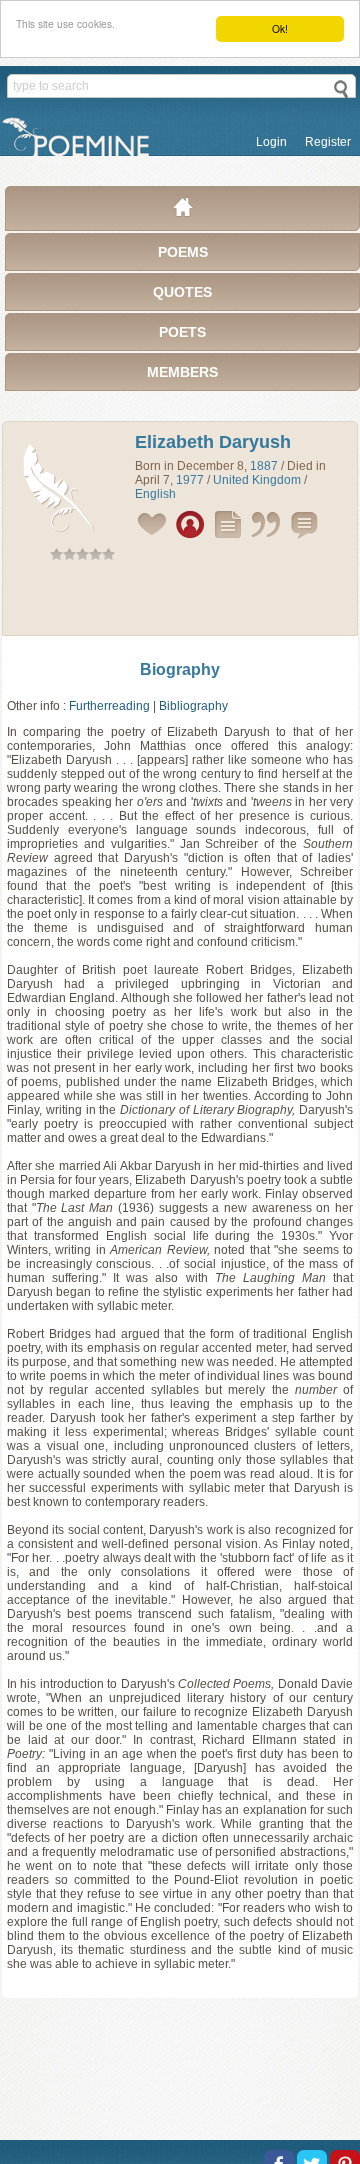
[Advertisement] (180, 602)
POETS (182, 332)
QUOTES (182, 292)
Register (328, 142)
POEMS (183, 252)
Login (271, 142)
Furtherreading (109, 706)
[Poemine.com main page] (183, 212)
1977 (190, 480)
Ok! (280, 28)
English (155, 494)
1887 (264, 466)
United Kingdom (257, 480)
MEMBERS (182, 372)
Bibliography (193, 706)
